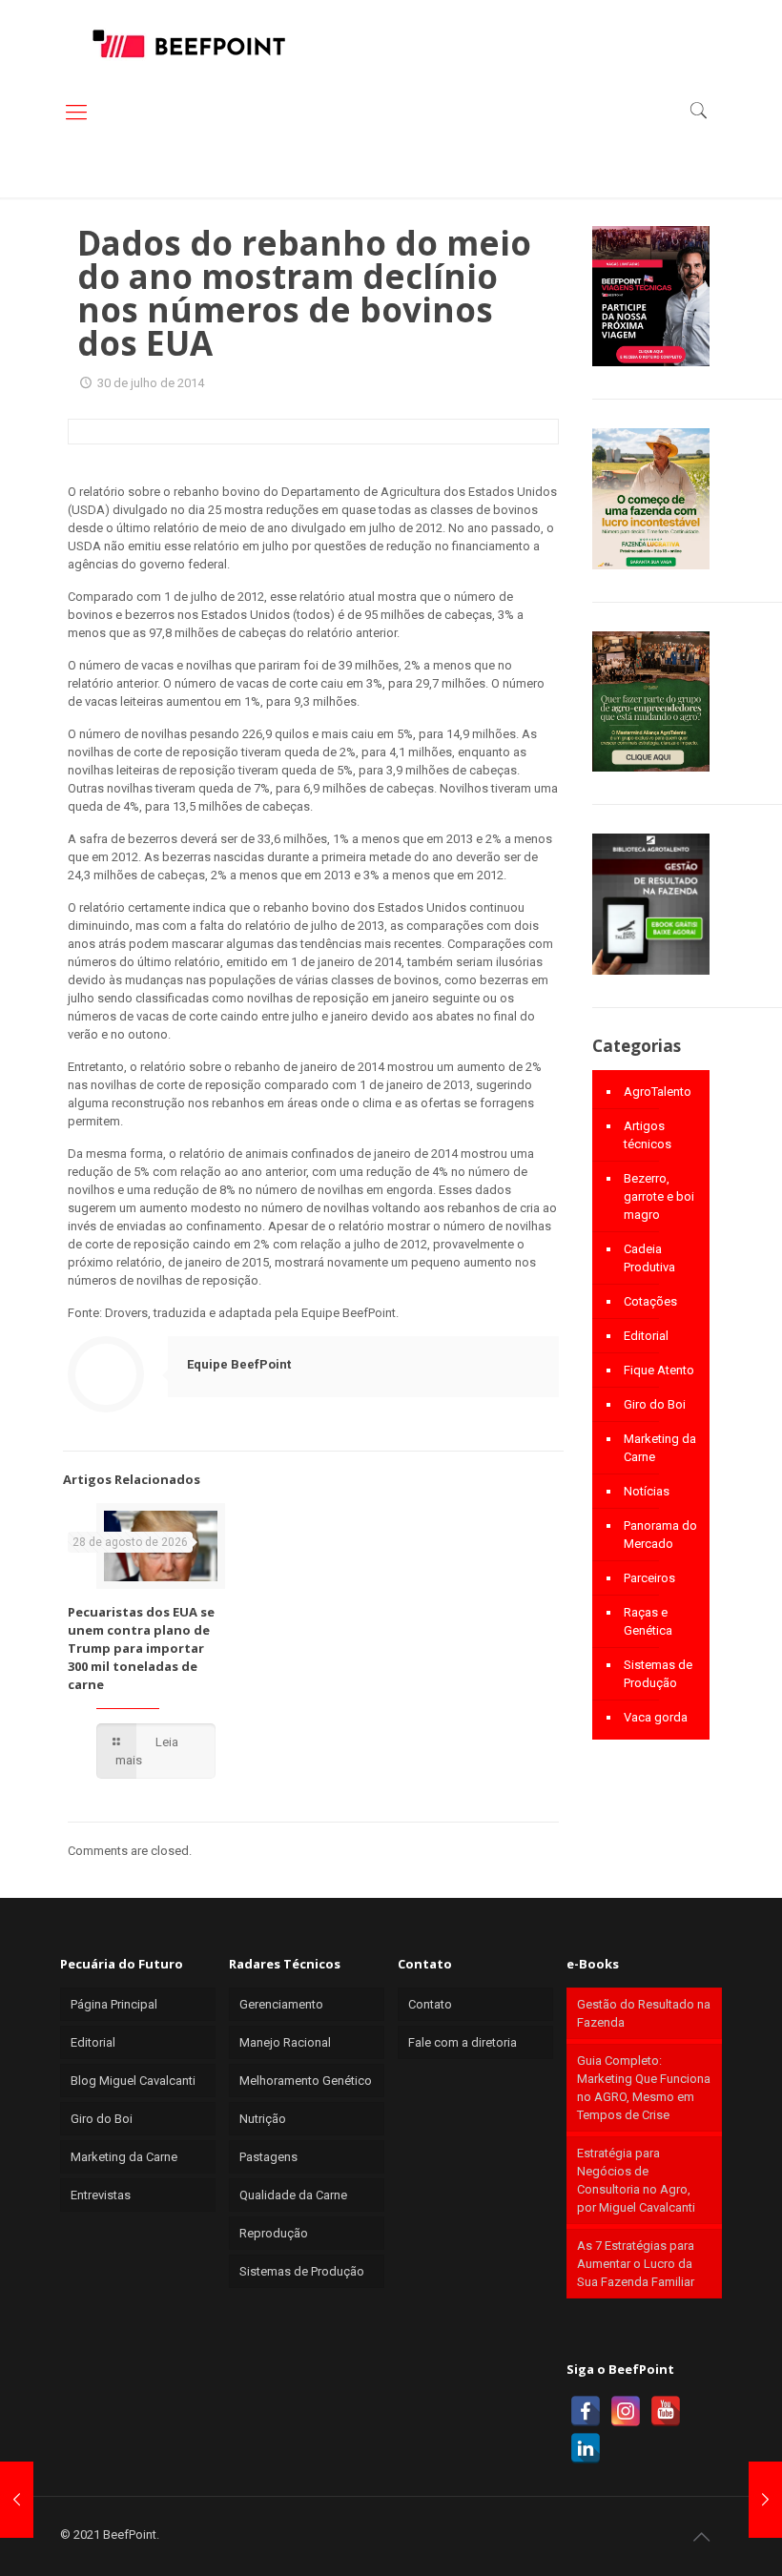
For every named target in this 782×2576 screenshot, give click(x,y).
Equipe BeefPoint (239, 1364)
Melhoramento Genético (306, 2081)
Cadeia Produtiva (649, 1258)
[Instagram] (626, 2411)
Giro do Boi (655, 1404)
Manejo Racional (285, 2042)
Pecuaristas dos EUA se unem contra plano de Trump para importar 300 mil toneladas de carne (141, 1648)
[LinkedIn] (586, 2448)
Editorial (646, 1336)
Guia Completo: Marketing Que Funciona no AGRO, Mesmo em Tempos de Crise (644, 2088)
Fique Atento (659, 1370)
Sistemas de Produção (658, 1674)
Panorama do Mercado (660, 1535)
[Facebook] (586, 2411)
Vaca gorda (656, 1717)
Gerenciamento (281, 2004)
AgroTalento (658, 1092)
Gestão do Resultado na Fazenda (644, 2013)
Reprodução (274, 2233)
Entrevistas (101, 2195)
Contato (430, 2004)
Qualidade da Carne (293, 2195)
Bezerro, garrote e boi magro (659, 1196)
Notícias (647, 1491)
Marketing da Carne (660, 1448)
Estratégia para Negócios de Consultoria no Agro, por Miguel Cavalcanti (636, 2180)
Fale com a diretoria (463, 2042)
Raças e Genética (648, 1621)
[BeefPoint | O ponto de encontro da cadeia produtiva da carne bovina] (188, 43)
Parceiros (649, 1578)
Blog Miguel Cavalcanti (133, 2081)
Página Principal (114, 2004)
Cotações (650, 1301)
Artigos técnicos (648, 1135)
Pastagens (268, 2157)
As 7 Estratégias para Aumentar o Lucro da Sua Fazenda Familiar (636, 2264)
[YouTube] (666, 2411)
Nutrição (263, 2119)
